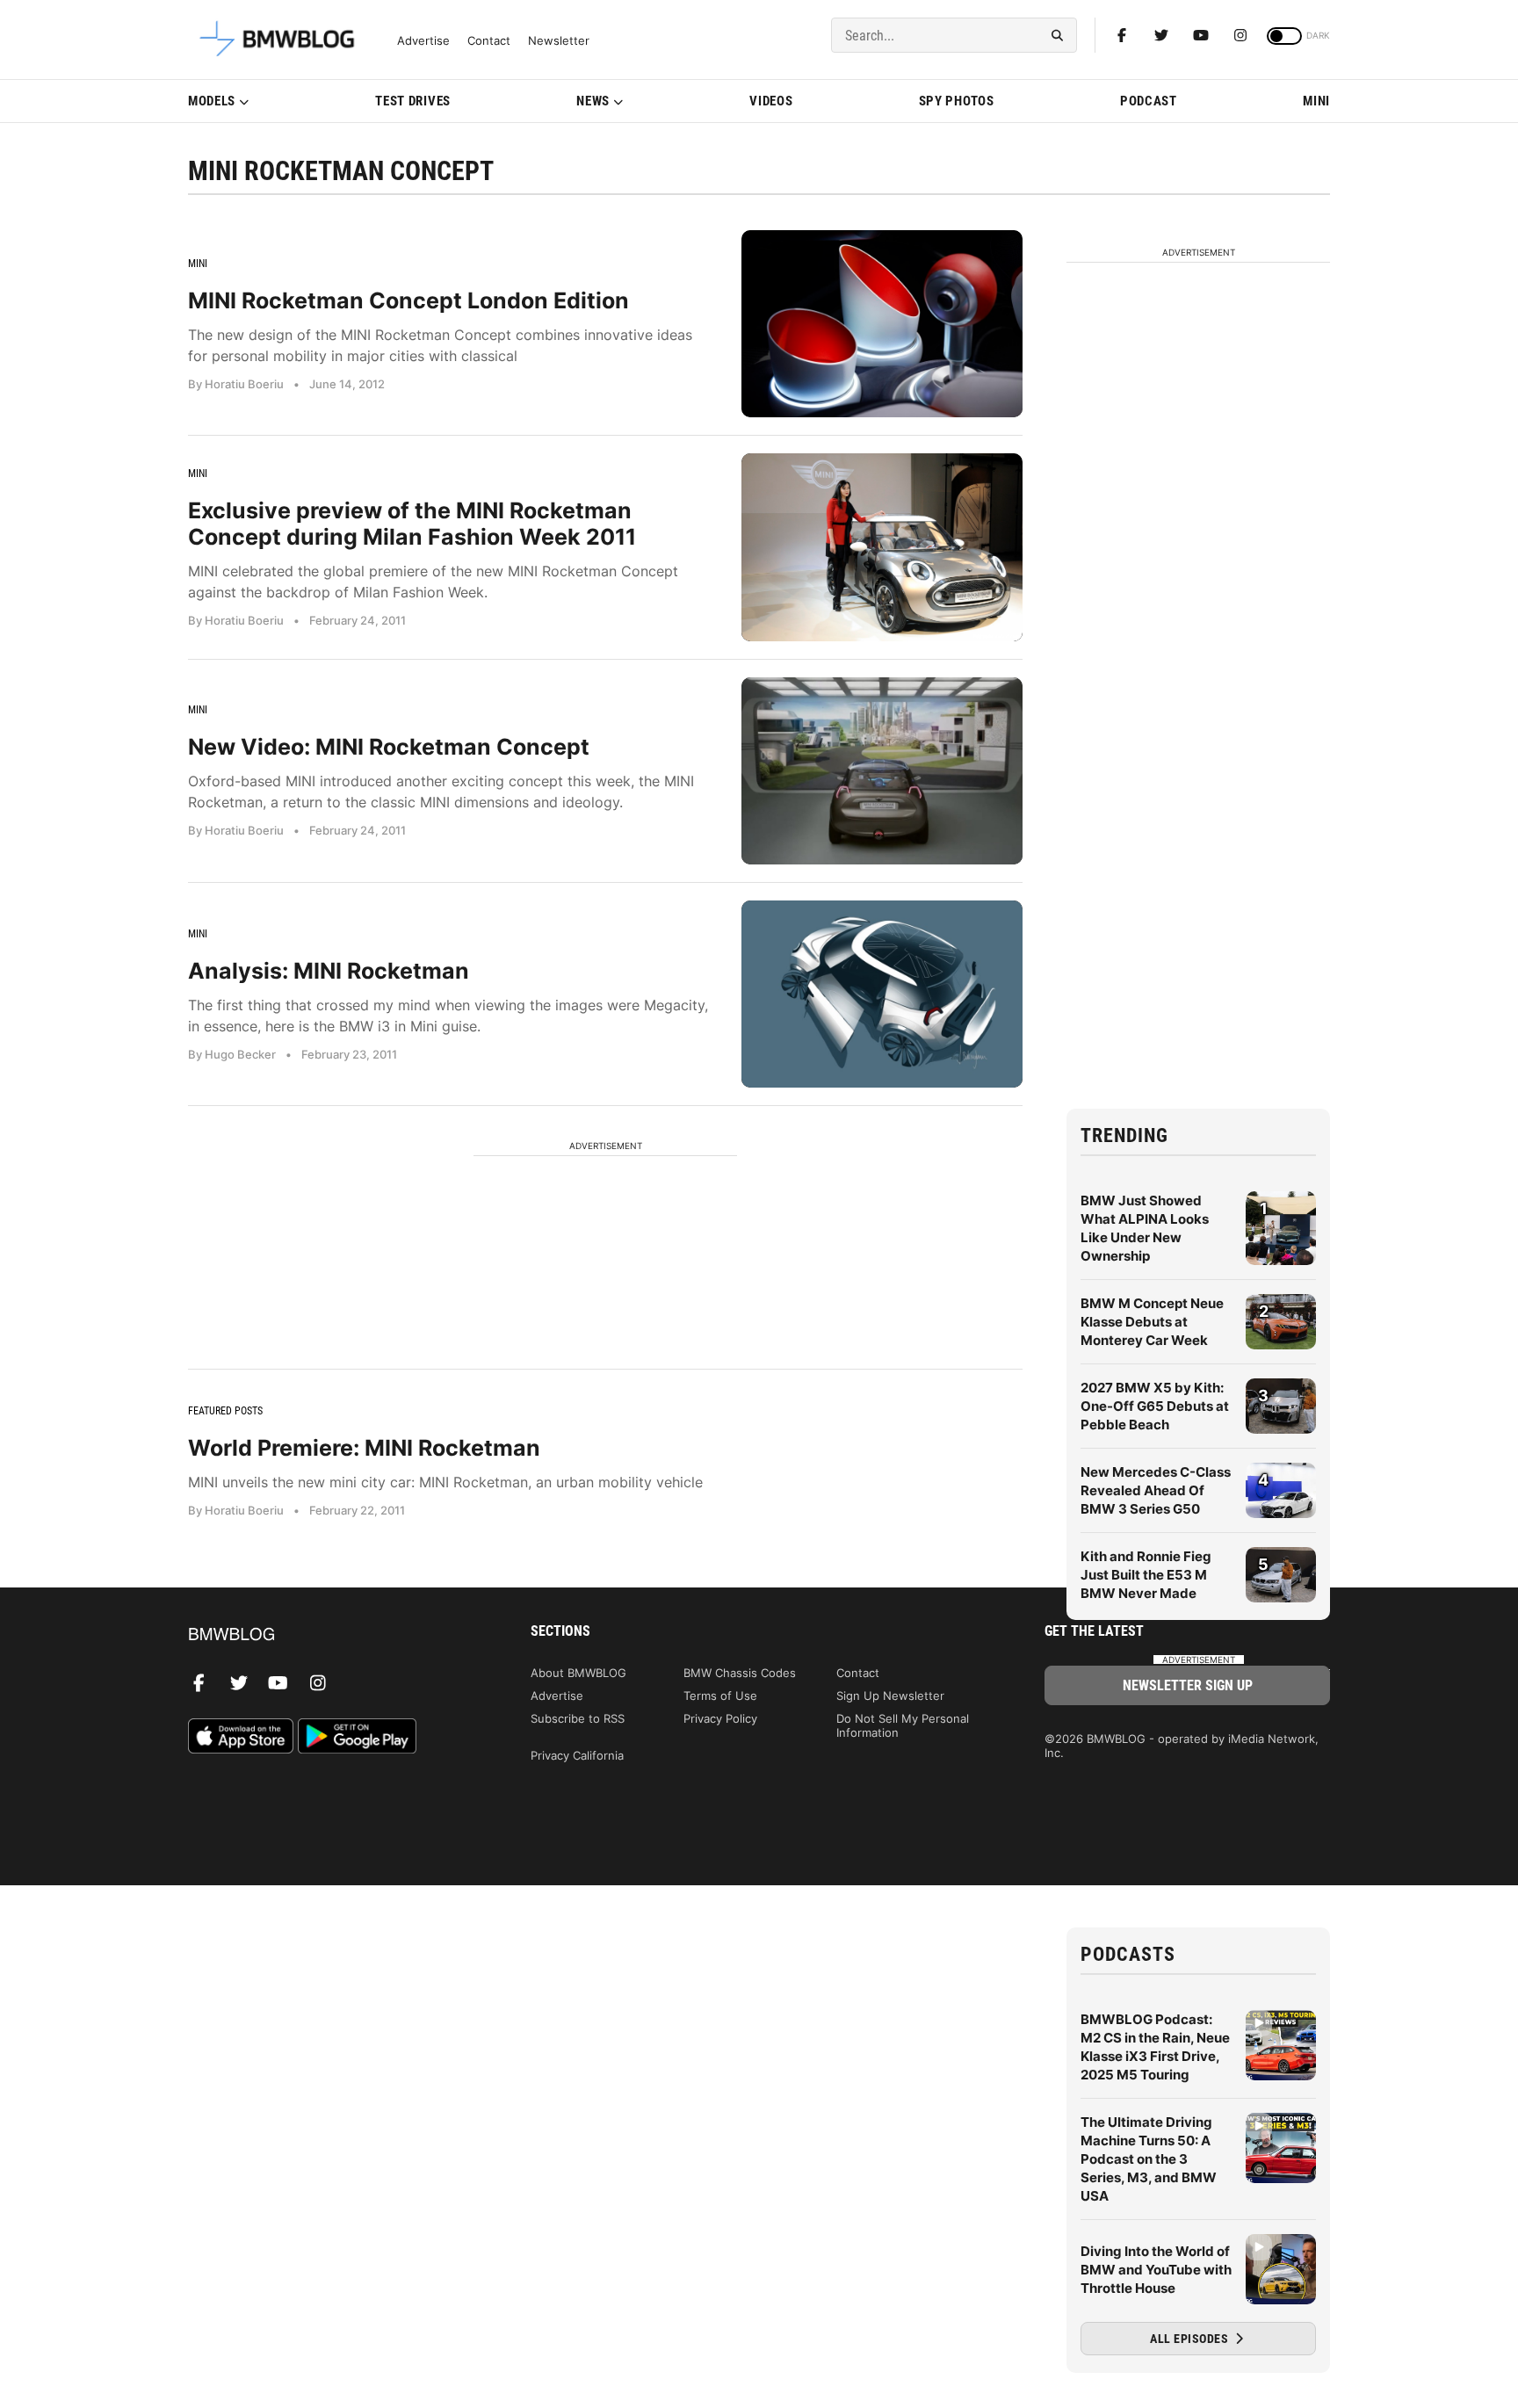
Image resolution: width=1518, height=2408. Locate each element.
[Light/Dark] (1284, 36)
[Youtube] (1201, 35)
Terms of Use (720, 1696)
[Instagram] (1240, 35)
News (593, 101)
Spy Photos (957, 101)
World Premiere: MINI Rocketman (364, 1448)
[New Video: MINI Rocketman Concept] (882, 771)
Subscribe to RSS (578, 1718)
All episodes (1191, 2339)
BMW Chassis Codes (740, 1673)
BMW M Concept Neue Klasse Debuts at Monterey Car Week (1152, 1322)
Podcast (1149, 101)
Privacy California (577, 1755)
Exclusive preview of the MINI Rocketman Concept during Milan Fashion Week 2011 (412, 524)
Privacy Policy (720, 1718)
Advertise (423, 41)
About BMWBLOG (578, 1673)
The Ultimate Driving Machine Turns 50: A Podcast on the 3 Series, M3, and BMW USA (1149, 2159)
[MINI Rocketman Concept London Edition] (882, 324)
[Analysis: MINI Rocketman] (882, 994)
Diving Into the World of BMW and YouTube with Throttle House (1156, 2270)
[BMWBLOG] (331, 1635)
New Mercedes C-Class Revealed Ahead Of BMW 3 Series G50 (1156, 1490)
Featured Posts (225, 1411)
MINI (1316, 101)
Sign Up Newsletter (890, 1696)
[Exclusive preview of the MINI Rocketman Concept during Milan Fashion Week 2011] (882, 547)
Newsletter (559, 41)
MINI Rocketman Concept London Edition (408, 300)
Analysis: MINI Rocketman (329, 971)
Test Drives (413, 101)
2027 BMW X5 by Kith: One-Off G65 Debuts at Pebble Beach (1155, 1406)
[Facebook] (1122, 35)
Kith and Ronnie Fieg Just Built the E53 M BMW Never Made (1146, 1575)
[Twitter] (1161, 35)
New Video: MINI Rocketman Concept (389, 747)
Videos (771, 101)
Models (212, 101)
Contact (489, 41)
